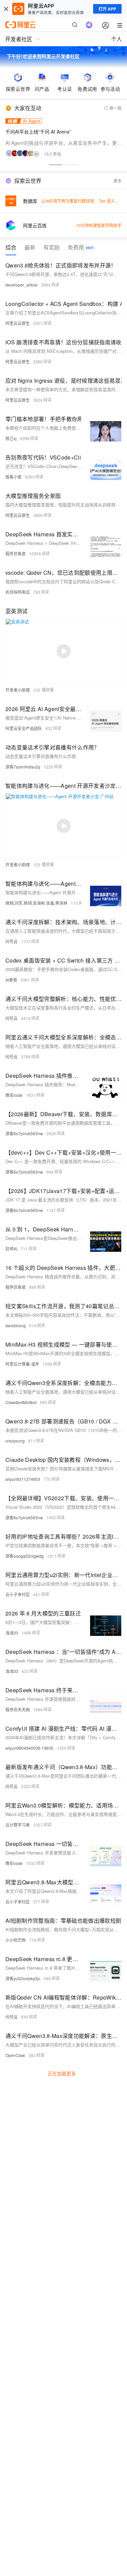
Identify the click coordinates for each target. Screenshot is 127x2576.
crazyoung (15, 1441)
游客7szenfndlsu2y (23, 767)
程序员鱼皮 (16, 554)
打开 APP (107, 9)
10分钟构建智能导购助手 (99, 225)
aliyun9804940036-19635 (29, 1748)
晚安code (14, 1095)
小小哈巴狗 (16, 1940)
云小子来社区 (18, 1594)
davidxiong (16, 1325)
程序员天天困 (18, 1709)
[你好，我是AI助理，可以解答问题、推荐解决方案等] (89, 25)
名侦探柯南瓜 (18, 592)
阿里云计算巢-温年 (22, 1364)
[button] (56, 165)
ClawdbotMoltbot (21, 1402)
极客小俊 (14, 477)
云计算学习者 (18, 1825)
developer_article (22, 285)
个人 (117, 39)
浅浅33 (12, 1633)
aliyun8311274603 (23, 1479)
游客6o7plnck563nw (24, 1133)
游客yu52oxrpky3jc (23, 1978)
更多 (118, 181)
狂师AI (11, 1249)
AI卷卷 (11, 980)
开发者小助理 (18, 690)
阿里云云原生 (18, 323)
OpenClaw (15, 2055)
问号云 (12, 941)
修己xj (11, 438)
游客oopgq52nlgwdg (25, 1556)
